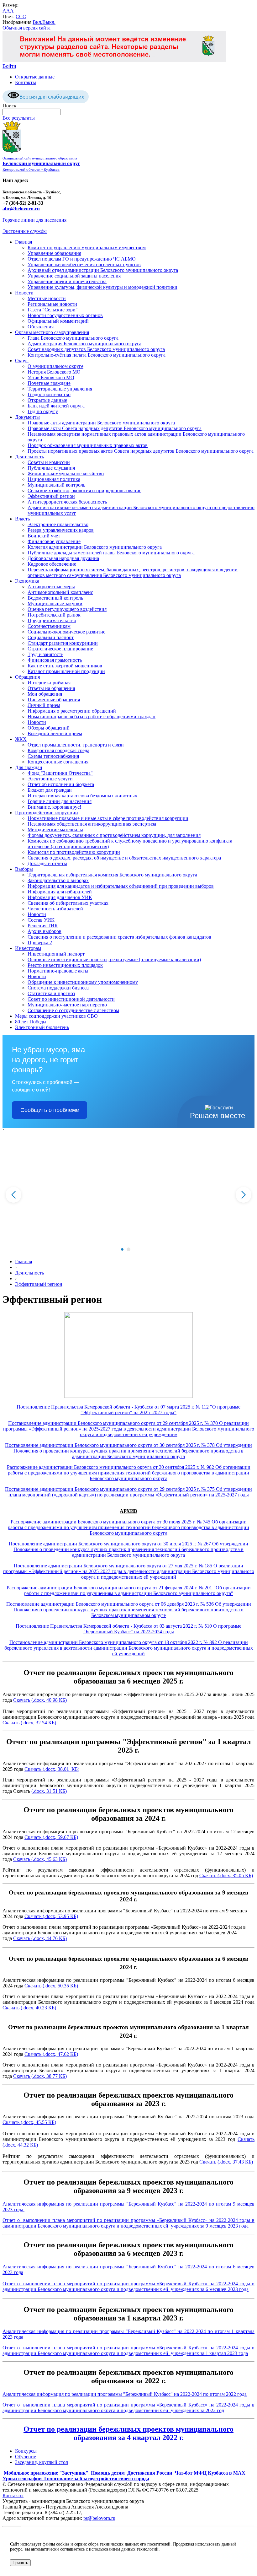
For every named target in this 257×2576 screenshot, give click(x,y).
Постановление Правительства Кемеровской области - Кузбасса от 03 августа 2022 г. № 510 (114, 1626)
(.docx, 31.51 (45, 1791)
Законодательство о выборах (58, 880)
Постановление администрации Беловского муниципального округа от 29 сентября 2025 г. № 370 (114, 1423)
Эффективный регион (51, 496)
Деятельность (29, 457)
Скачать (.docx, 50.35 (47, 1986)
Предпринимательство (52, 620)
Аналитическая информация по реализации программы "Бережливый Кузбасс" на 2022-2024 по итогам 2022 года (125, 2394)
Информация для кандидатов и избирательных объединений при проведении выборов (121, 886)
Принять (20, 2563)
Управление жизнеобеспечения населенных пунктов (84, 264)
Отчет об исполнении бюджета (61, 784)
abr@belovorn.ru (21, 209)
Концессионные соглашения (58, 762)
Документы (27, 417)
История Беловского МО (54, 372)
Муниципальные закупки (55, 604)
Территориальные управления (60, 389)
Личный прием (44, 705)
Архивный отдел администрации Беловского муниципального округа (103, 270)
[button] (122, 1249)
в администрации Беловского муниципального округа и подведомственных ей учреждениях (128, 2223)
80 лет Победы (31, 1022)
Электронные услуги (50, 779)
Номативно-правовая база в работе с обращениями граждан (92, 717)
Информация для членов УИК (60, 897)
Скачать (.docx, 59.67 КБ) (51, 1837)
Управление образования (54, 253)
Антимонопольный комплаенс (60, 592)
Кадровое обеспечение (52, 564)
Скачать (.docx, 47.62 (47, 2054)
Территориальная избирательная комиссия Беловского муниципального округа (112, 875)
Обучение (26, 2457)
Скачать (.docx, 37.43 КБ (225, 2162)
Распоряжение (22, 1588)
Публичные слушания (51, 468)
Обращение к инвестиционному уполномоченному (83, 982)
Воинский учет (44, 536)
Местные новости (47, 298)
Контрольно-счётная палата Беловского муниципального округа (97, 355)
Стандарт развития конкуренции (63, 643)
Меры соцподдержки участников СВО (56, 1016)
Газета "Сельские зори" (53, 310)
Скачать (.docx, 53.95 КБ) (51, 1916)
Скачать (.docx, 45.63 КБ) (40, 1859)
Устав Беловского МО (51, 377)
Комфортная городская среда (58, 750)
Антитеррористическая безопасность (67, 502)
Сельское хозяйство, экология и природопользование (84, 490)
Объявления (41, 327)
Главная (24, 242)
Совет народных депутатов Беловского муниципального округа (96, 349)
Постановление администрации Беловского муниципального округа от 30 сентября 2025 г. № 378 (110, 1445)
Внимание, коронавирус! (54, 807)
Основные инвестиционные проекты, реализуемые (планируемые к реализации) (114, 959)
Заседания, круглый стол (42, 2462)
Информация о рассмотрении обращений (72, 711)
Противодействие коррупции (47, 813)
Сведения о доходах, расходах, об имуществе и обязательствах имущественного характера (124, 858)
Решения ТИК (43, 926)
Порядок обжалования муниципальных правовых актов (88, 445)
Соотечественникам (49, 626)
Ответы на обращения (51, 688)
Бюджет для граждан (50, 790)
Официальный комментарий (58, 321)
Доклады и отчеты (47, 863)
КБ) (62, 1791)
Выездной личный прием (55, 733)
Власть (22, 519)
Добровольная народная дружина (63, 558)
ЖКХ (21, 739)
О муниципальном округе (55, 366)
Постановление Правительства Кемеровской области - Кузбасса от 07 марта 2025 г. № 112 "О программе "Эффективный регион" (128, 1410)
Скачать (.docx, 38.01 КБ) (52, 1769)
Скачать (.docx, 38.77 (35, 2076)
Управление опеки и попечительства (67, 281)
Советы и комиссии (49, 462)
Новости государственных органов (65, 315)
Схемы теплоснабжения (53, 756)
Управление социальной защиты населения (74, 276)
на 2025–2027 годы (154, 1412)
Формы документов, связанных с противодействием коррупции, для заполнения (114, 835)
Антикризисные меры (51, 587)
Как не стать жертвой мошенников (65, 666)
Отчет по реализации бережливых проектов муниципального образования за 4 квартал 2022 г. (128, 2433)
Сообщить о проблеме (50, 1110)
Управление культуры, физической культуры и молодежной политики (102, 287)
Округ (22, 361)
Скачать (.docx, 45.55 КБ (29, 2122)
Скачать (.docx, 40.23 (25, 2008)
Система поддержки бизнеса (58, 988)
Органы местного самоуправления (52, 332)
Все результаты (19, 118)
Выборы (24, 869)
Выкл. (49, 22)
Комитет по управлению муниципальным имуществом (87, 248)
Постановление (22, 1489)
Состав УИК (41, 920)
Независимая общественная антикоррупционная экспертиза (92, 824)
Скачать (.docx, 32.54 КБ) (29, 1723)
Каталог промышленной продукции (66, 671)
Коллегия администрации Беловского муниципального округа (95, 547)
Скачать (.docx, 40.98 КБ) (40, 1700)
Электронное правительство (58, 524)
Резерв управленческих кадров (61, 530)
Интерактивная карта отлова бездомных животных (82, 796)
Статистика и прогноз (51, 993)
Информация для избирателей (60, 892)
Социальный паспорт (51, 637)
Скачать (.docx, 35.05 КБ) (226, 1875)
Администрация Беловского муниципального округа (84, 344)
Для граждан (29, 767)
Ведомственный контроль (55, 598)
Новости (24, 293)
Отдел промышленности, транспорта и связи (76, 745)
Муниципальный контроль (56, 485)
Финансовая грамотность (55, 660)
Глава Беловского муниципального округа (73, 338)
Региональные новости (52, 304)
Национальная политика (54, 479)
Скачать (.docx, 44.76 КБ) (40, 1938)
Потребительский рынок (54, 615)
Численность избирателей (55, 909)
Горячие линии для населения (34, 220)
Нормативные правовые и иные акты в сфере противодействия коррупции (108, 818)
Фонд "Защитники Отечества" (60, 773)
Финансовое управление (54, 541)
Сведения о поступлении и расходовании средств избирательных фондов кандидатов (119, 937)
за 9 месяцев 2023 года (224, 2226)
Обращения (27, 677)
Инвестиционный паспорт (56, 954)
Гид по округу (43, 411)
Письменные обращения (54, 700)
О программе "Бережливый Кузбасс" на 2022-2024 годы (163, 1629)
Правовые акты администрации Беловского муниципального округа (101, 423)
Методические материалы (55, 830)
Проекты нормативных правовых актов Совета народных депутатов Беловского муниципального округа (141, 451)
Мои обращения (45, 694)
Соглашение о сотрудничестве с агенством (73, 1010)
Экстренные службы (25, 231)
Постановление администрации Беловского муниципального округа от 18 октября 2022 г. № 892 (114, 1642)
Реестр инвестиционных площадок (65, 965)
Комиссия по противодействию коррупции (74, 852)
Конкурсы (26, 2451)
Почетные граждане (49, 383)
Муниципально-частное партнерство (67, 1005)
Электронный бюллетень (42, 1027)
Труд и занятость (45, 654)
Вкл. (37, 22)
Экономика (27, 581)
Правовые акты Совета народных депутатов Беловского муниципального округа (115, 428)
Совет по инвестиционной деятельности (71, 999)
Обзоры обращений (49, 728)
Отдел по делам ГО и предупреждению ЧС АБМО (82, 259)
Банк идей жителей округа (56, 406)
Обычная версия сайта (26, 28)
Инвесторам (28, 948)
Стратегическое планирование (60, 649)
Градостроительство (49, 394)
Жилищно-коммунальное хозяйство (66, 474)
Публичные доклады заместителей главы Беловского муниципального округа (111, 553)
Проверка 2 (40, 943)
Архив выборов (45, 931)
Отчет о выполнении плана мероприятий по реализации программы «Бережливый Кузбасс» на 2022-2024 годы (127, 2220)
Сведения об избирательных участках (68, 903)
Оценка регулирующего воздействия (67, 609)
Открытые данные (35, 77)
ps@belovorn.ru (99, 2518)
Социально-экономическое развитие (66, 632)
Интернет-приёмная (49, 683)
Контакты (26, 82)
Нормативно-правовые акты (58, 971)
